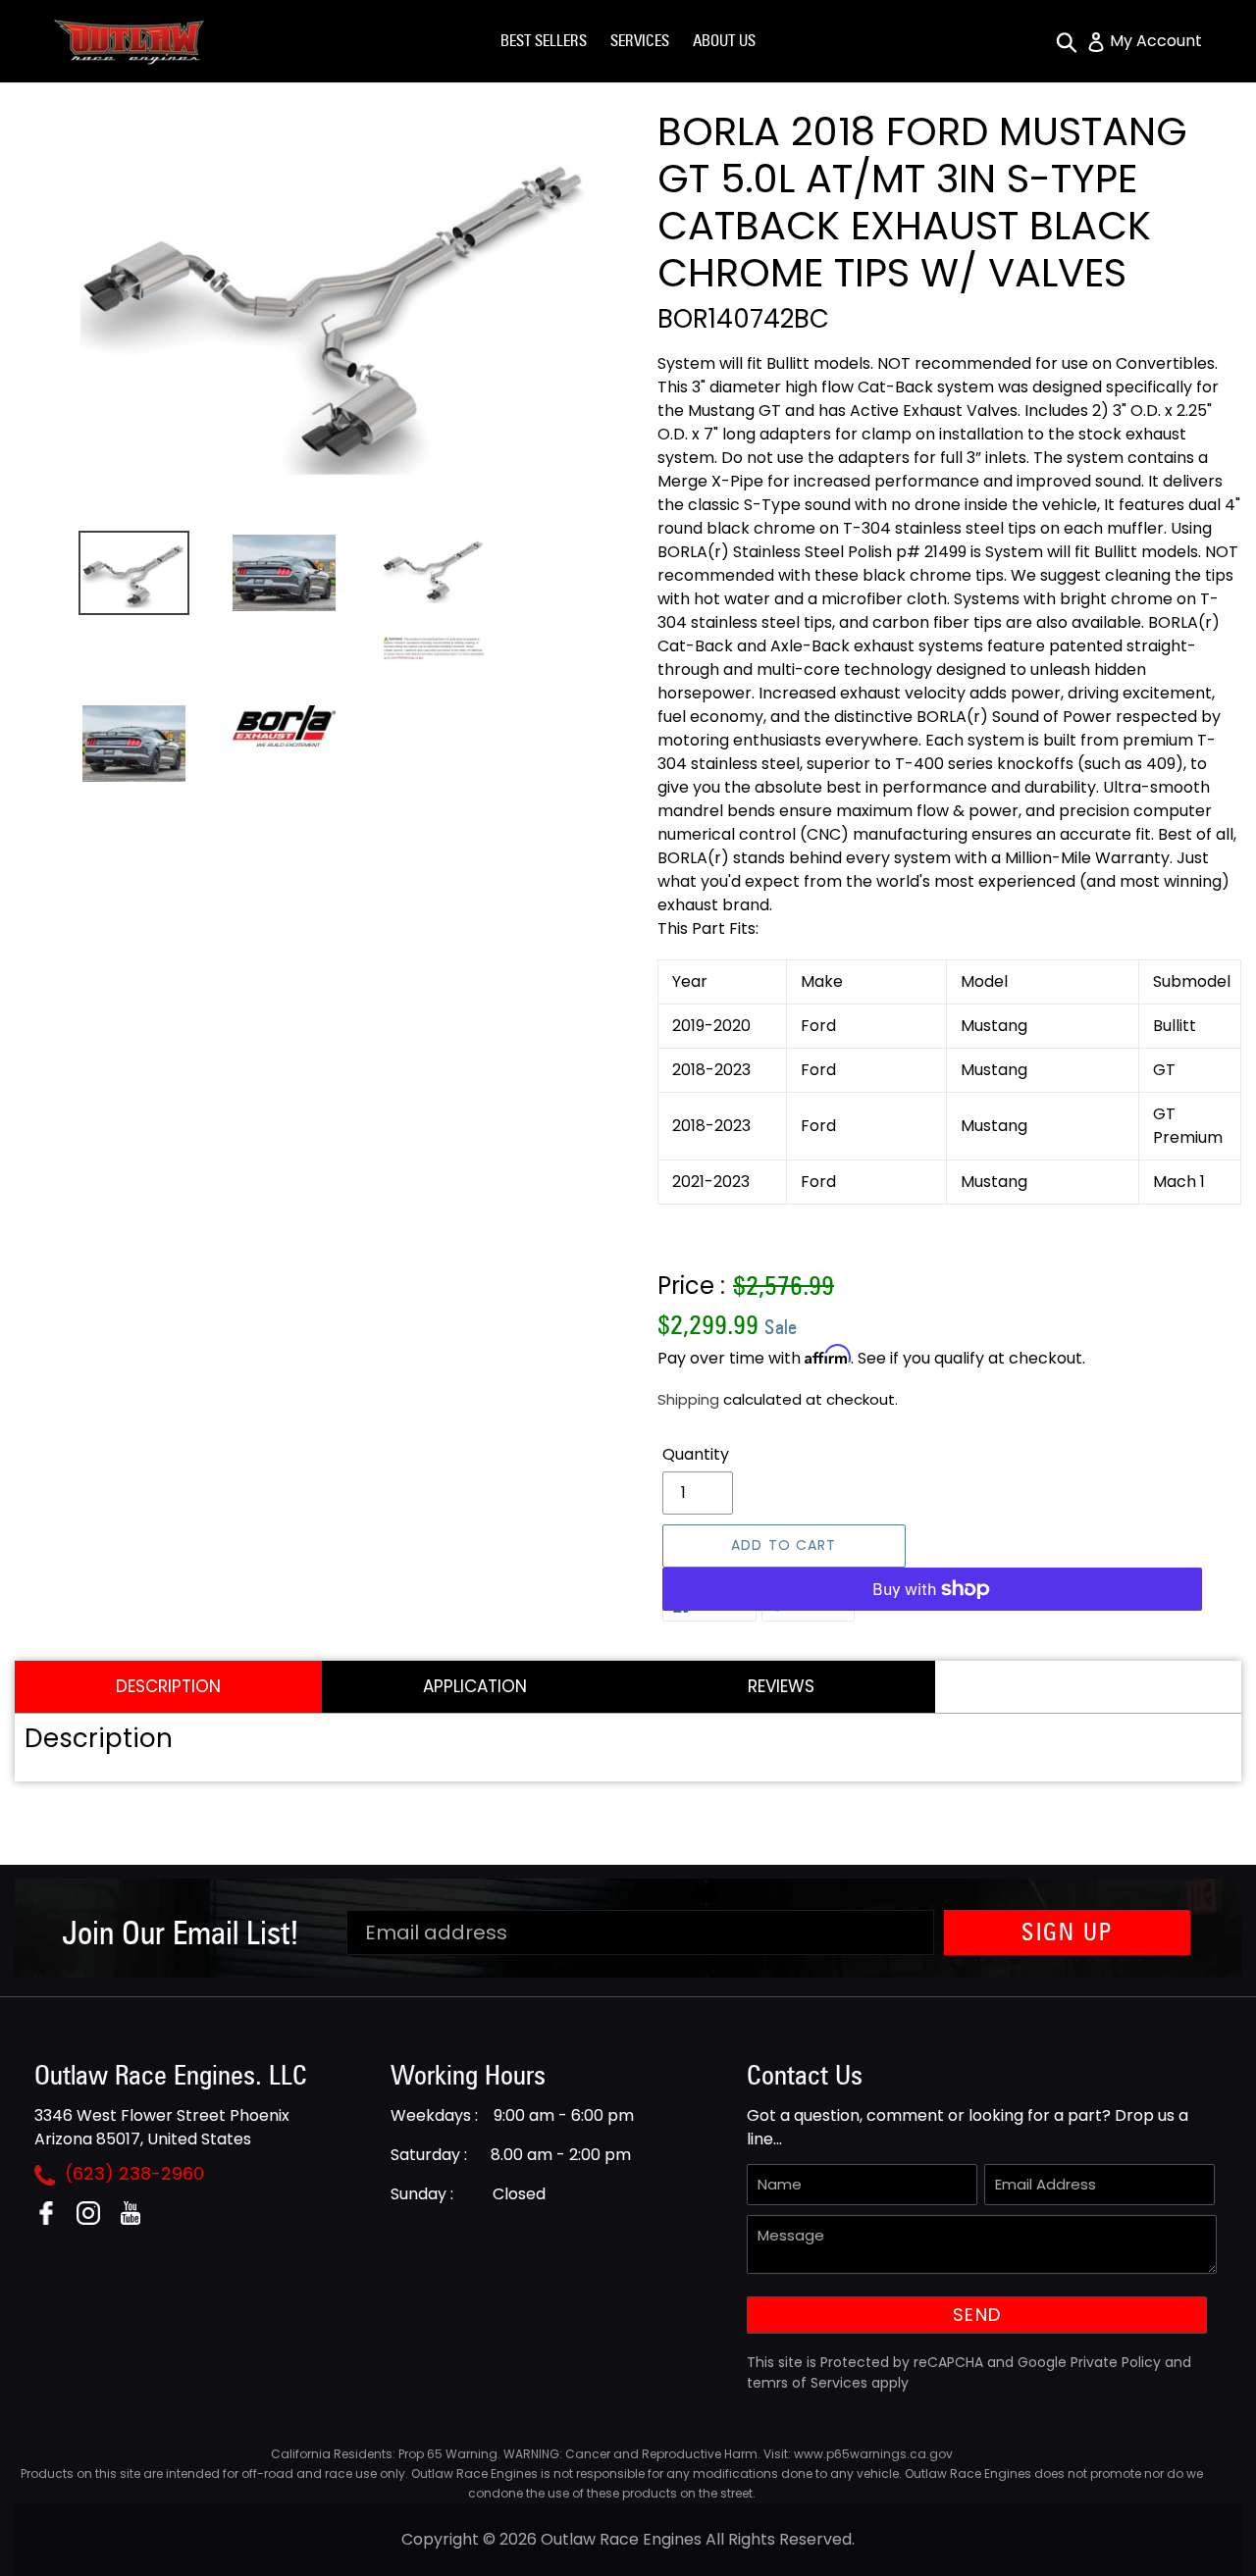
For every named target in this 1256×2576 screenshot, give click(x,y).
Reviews (781, 1686)
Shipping (688, 1399)
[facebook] (53, 2219)
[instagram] (96, 2219)
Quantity (696, 1454)
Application (475, 1686)
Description (168, 1686)
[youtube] (138, 2219)
